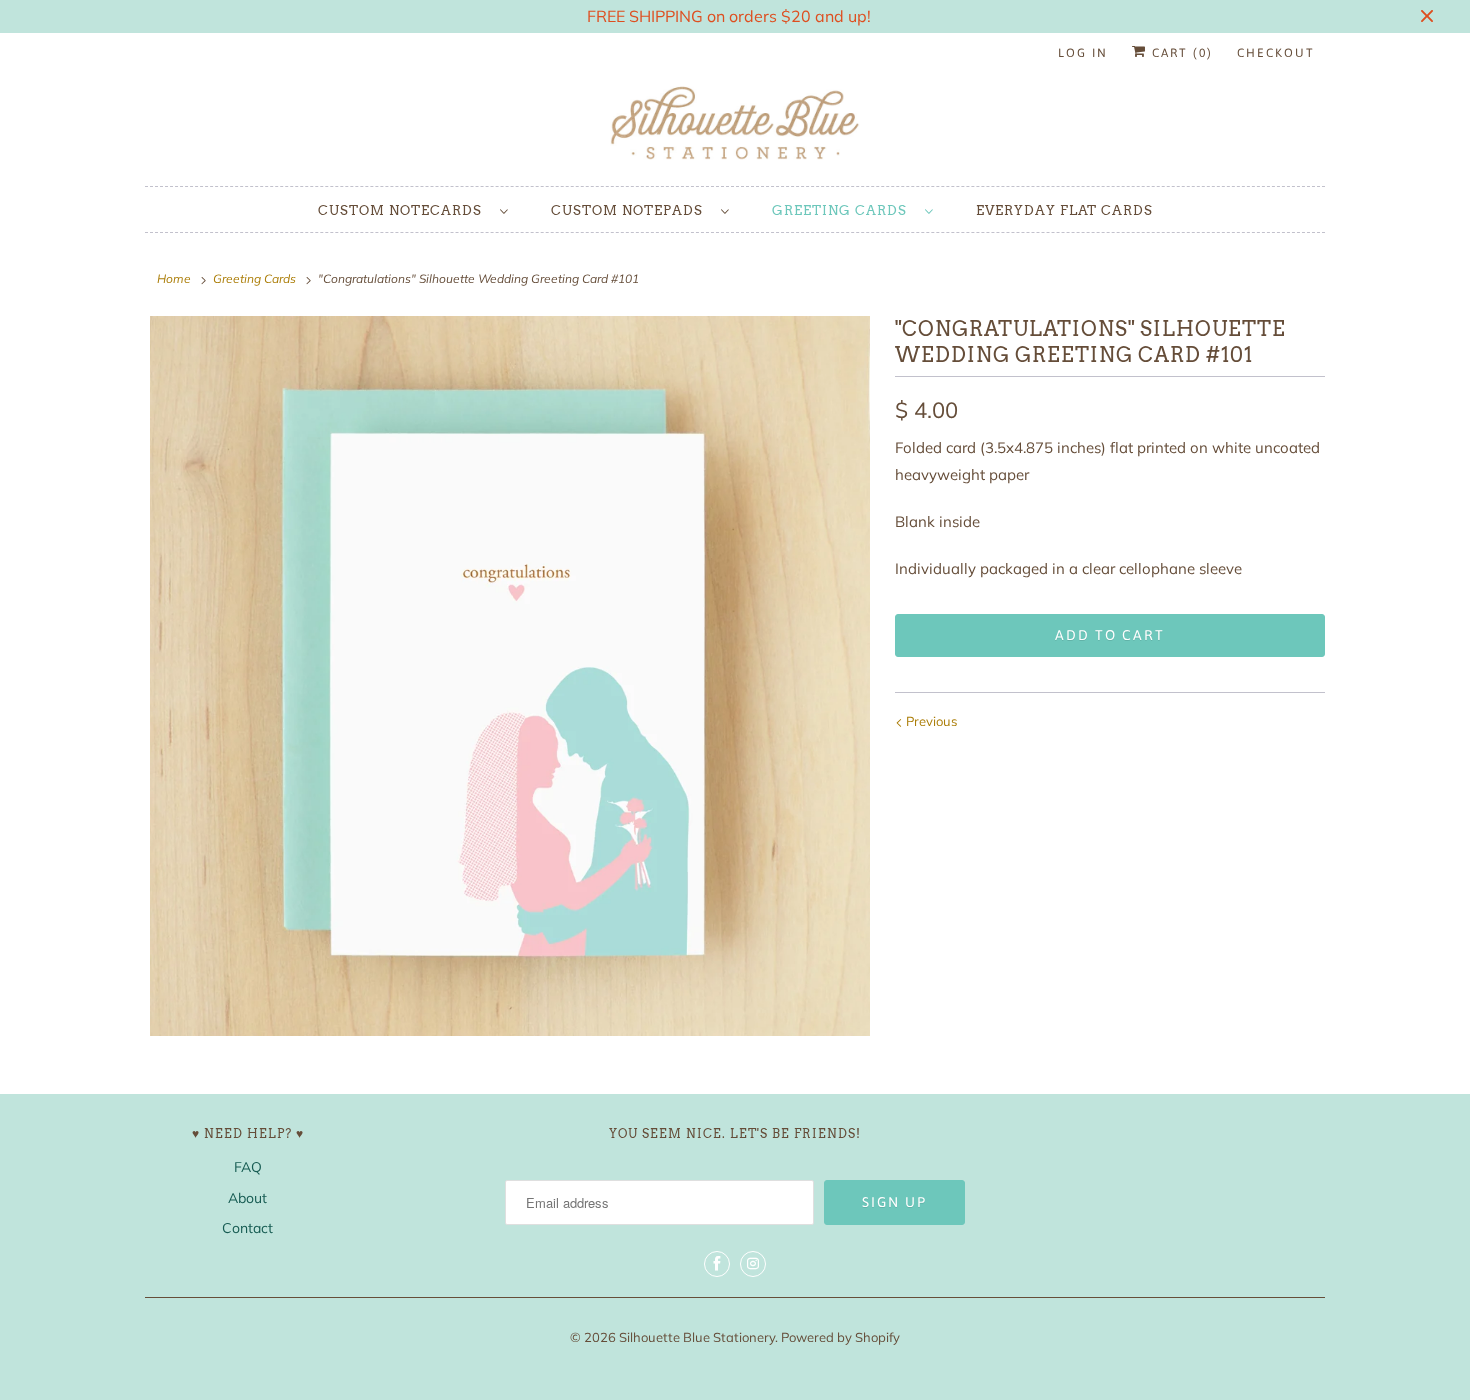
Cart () (1180, 53)
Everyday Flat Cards (1064, 210)
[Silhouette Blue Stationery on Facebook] (717, 1264)
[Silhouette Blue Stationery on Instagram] (753, 1264)
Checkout (1276, 53)
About (247, 1198)
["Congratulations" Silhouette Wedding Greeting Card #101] (510, 676)
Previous (930, 721)
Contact (247, 1228)
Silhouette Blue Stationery (697, 1337)
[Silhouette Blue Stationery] (735, 124)
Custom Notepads (631, 210)
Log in (1083, 53)
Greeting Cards (843, 210)
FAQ (248, 1167)
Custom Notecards (404, 210)
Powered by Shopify (840, 1337)
